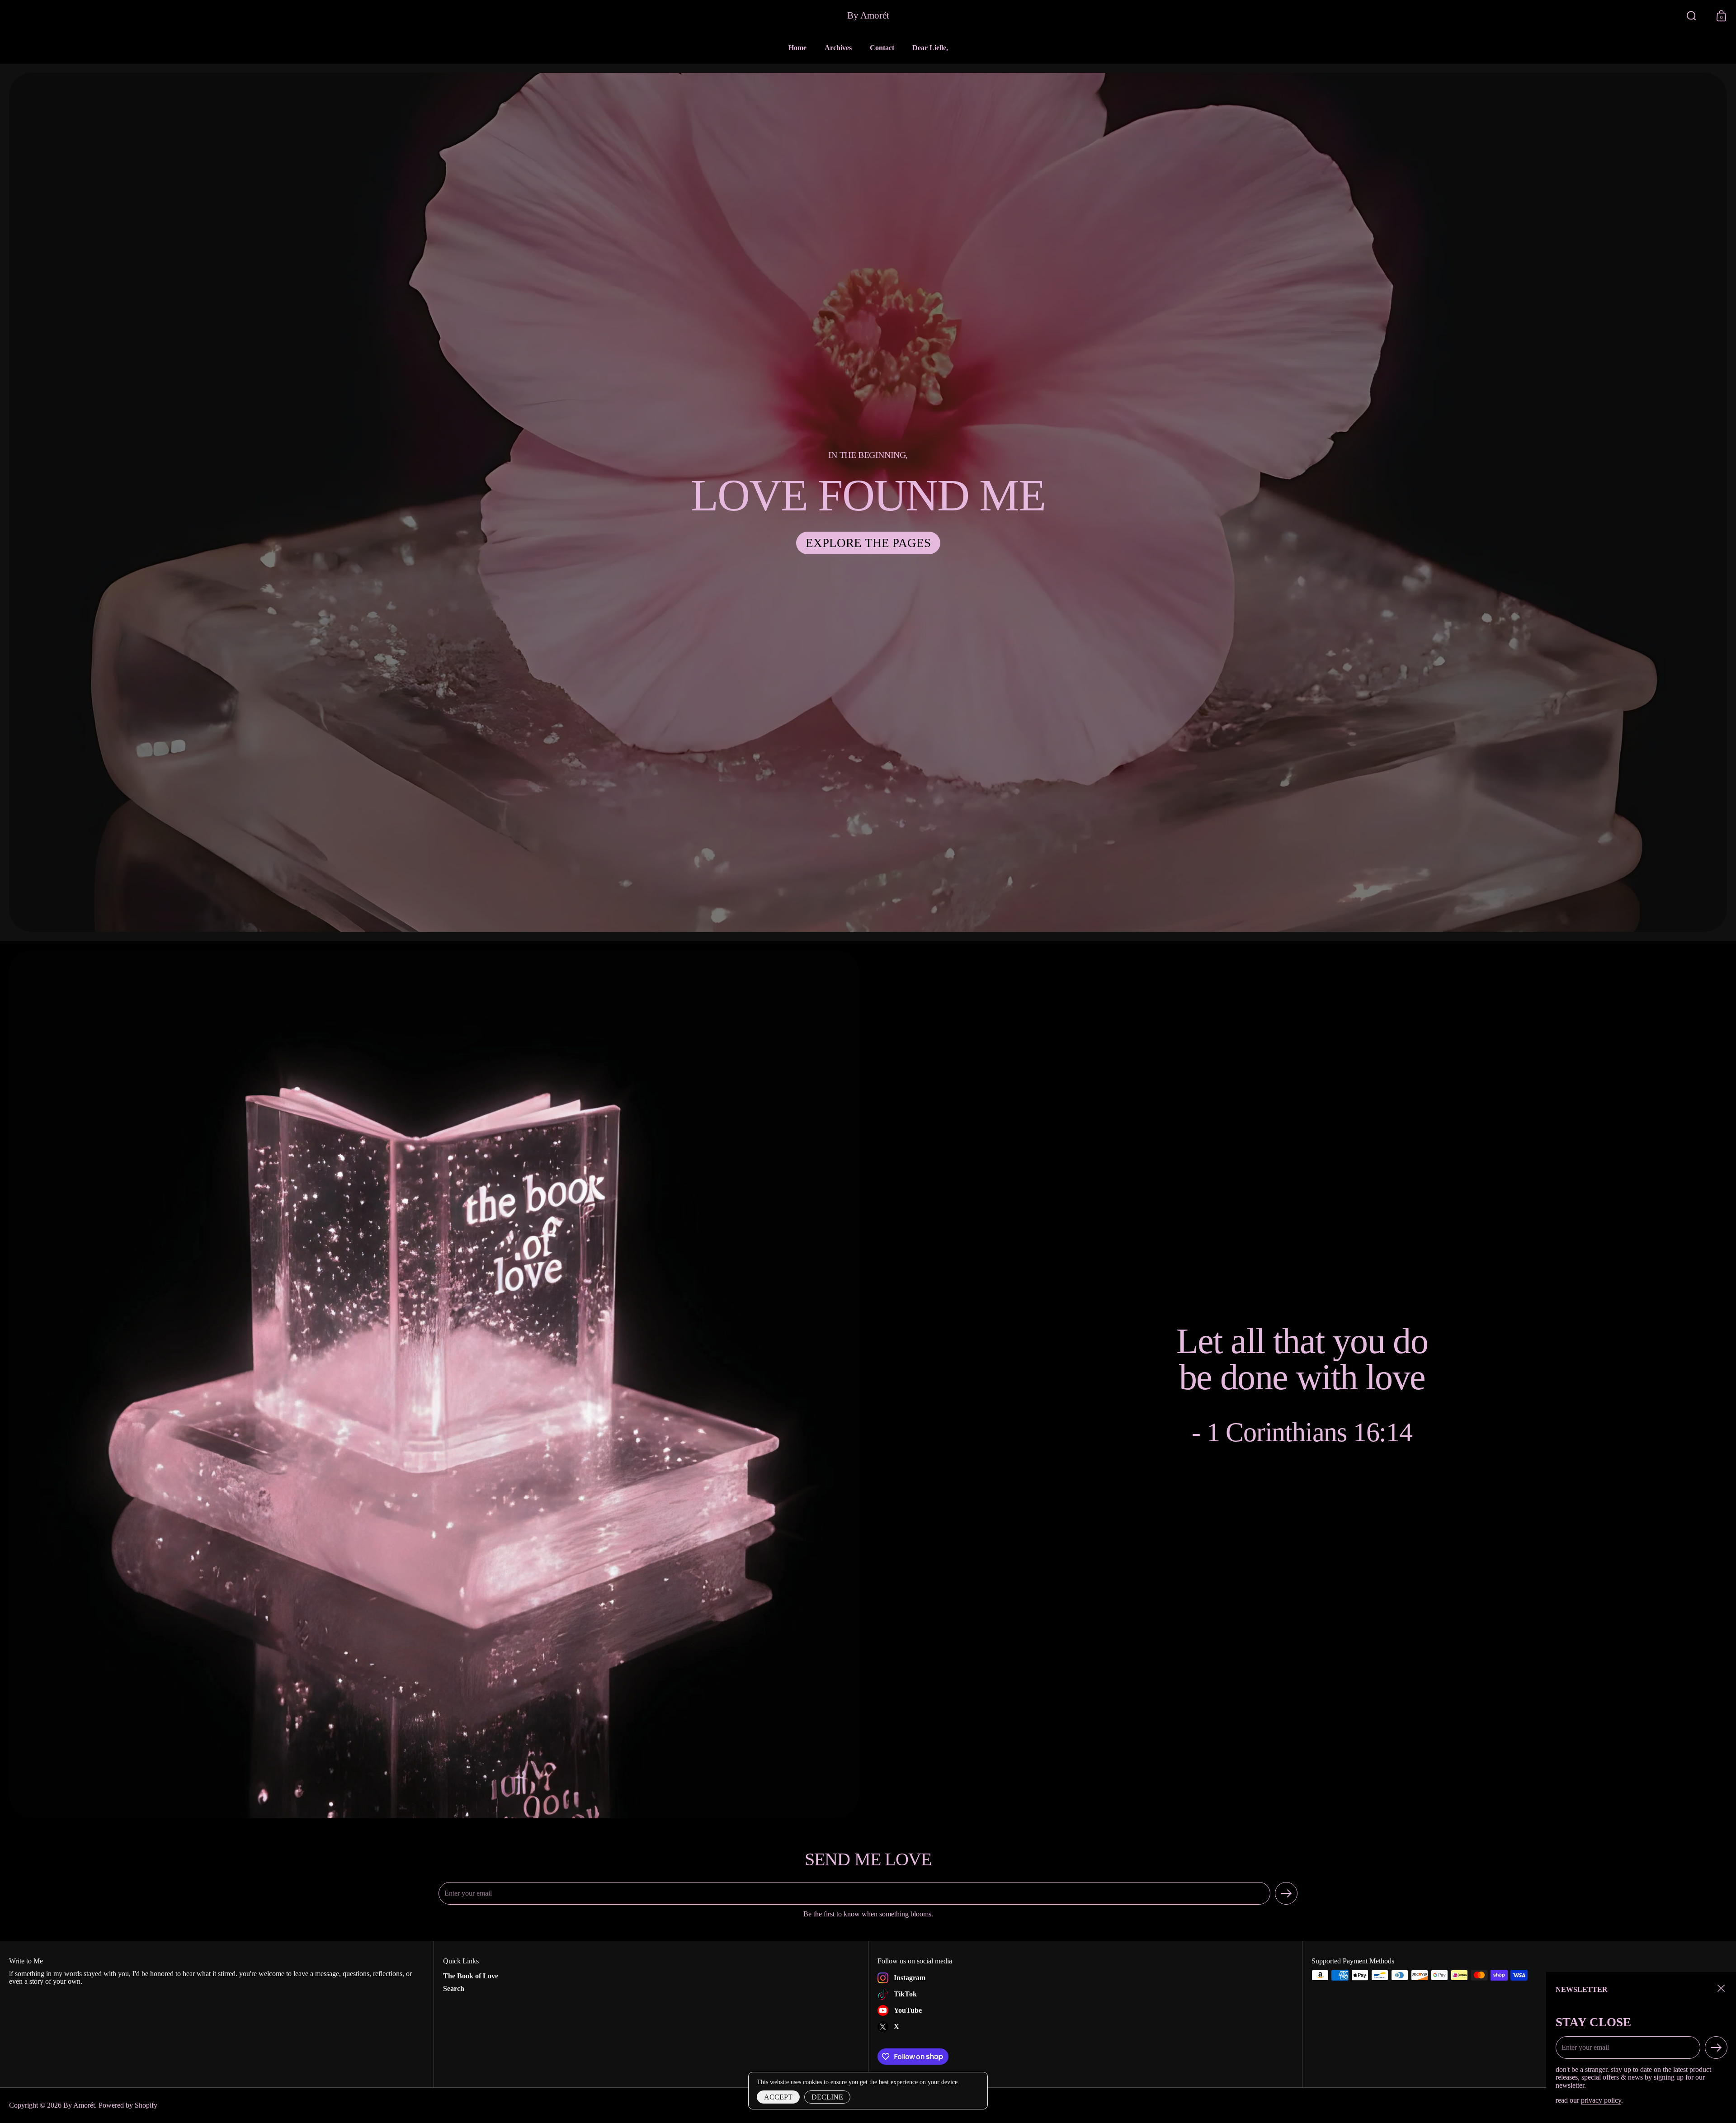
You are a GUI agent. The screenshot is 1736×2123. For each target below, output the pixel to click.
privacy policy (1601, 2100)
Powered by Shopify (128, 2105)
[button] (1691, 16)
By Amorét (868, 16)
